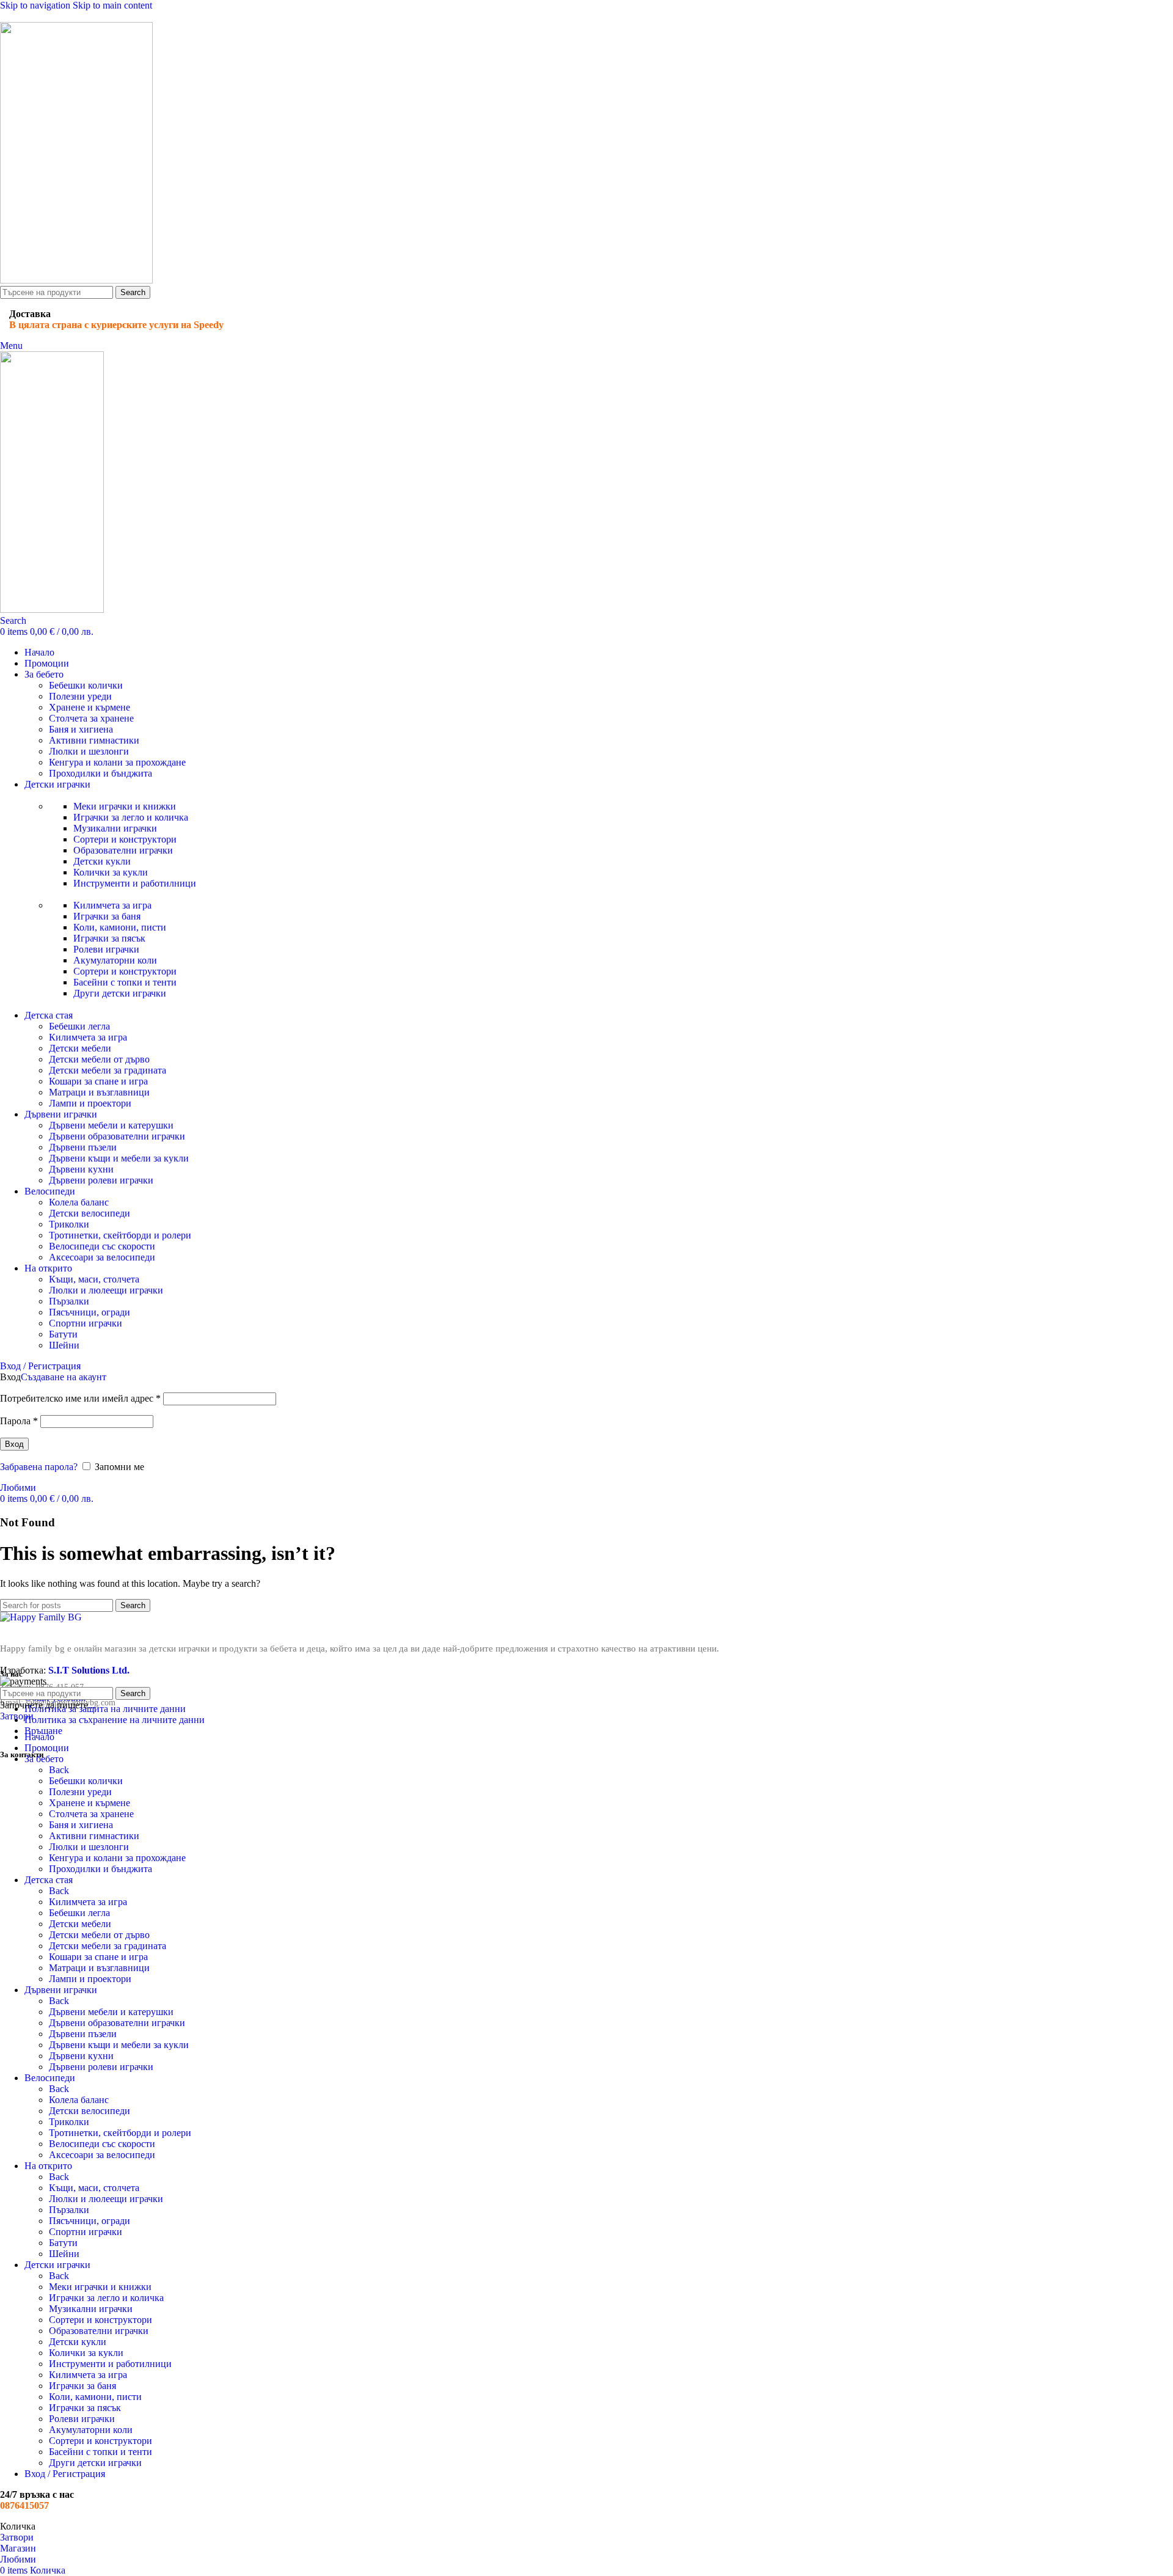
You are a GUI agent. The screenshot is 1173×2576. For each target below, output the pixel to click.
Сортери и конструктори (125, 839)
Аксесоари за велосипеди (102, 1257)
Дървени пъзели (83, 1147)
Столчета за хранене (91, 718)
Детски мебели (80, 1048)
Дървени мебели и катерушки (111, 1125)
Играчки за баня (107, 916)
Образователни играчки (123, 850)
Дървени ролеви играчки (101, 1180)
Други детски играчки (120, 993)
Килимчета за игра (112, 905)
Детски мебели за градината (108, 1070)
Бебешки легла (79, 1026)
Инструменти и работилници (135, 883)
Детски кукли (102, 861)
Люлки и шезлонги (89, 751)
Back (59, 1770)
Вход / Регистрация (65, 2474)
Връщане (43, 1731)
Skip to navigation (36, 5)
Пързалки (69, 1301)
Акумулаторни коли (115, 960)
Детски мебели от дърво (99, 1059)
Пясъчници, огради (90, 1312)
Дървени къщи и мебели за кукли (119, 1158)
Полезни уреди (80, 696)
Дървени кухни (81, 1169)
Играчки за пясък (109, 938)
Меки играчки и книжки (125, 806)
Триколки (69, 1224)
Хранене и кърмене (90, 707)
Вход (14, 1444)
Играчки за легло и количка (131, 817)
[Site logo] (76, 280)
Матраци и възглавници (99, 1092)
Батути (63, 1334)
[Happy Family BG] (41, 1617)
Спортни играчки (86, 1323)
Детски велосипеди (90, 1213)
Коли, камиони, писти (120, 927)
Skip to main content (112, 5)
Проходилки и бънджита (100, 773)
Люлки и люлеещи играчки (106, 1290)
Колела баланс (79, 1202)
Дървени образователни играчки (117, 1136)
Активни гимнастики (94, 740)
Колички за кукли (111, 872)
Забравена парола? (39, 1467)
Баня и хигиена (81, 729)
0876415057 (24, 2505)
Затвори (17, 1716)
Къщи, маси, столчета (94, 1279)
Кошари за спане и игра (98, 1081)
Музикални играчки (115, 828)
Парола (19, 1421)
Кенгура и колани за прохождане (117, 762)
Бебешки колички (86, 685)
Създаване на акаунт (64, 1377)
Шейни (64, 1345)
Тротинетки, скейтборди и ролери (120, 1235)
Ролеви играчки (106, 949)
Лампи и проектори (90, 1103)
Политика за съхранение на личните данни (115, 1720)
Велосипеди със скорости (102, 1246)
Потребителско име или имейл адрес (80, 1398)
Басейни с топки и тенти (125, 982)
